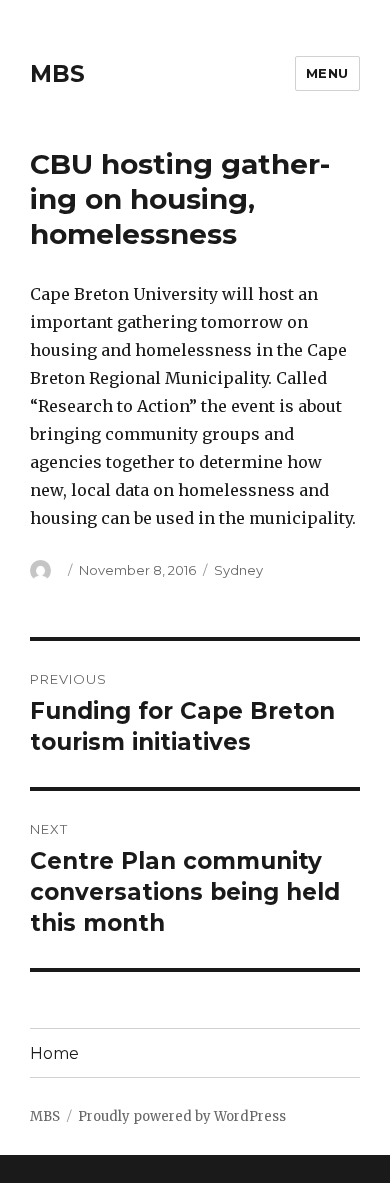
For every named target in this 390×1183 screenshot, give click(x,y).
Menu (327, 73)
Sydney (238, 570)
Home (54, 1053)
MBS (57, 74)
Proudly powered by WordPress (182, 1116)
